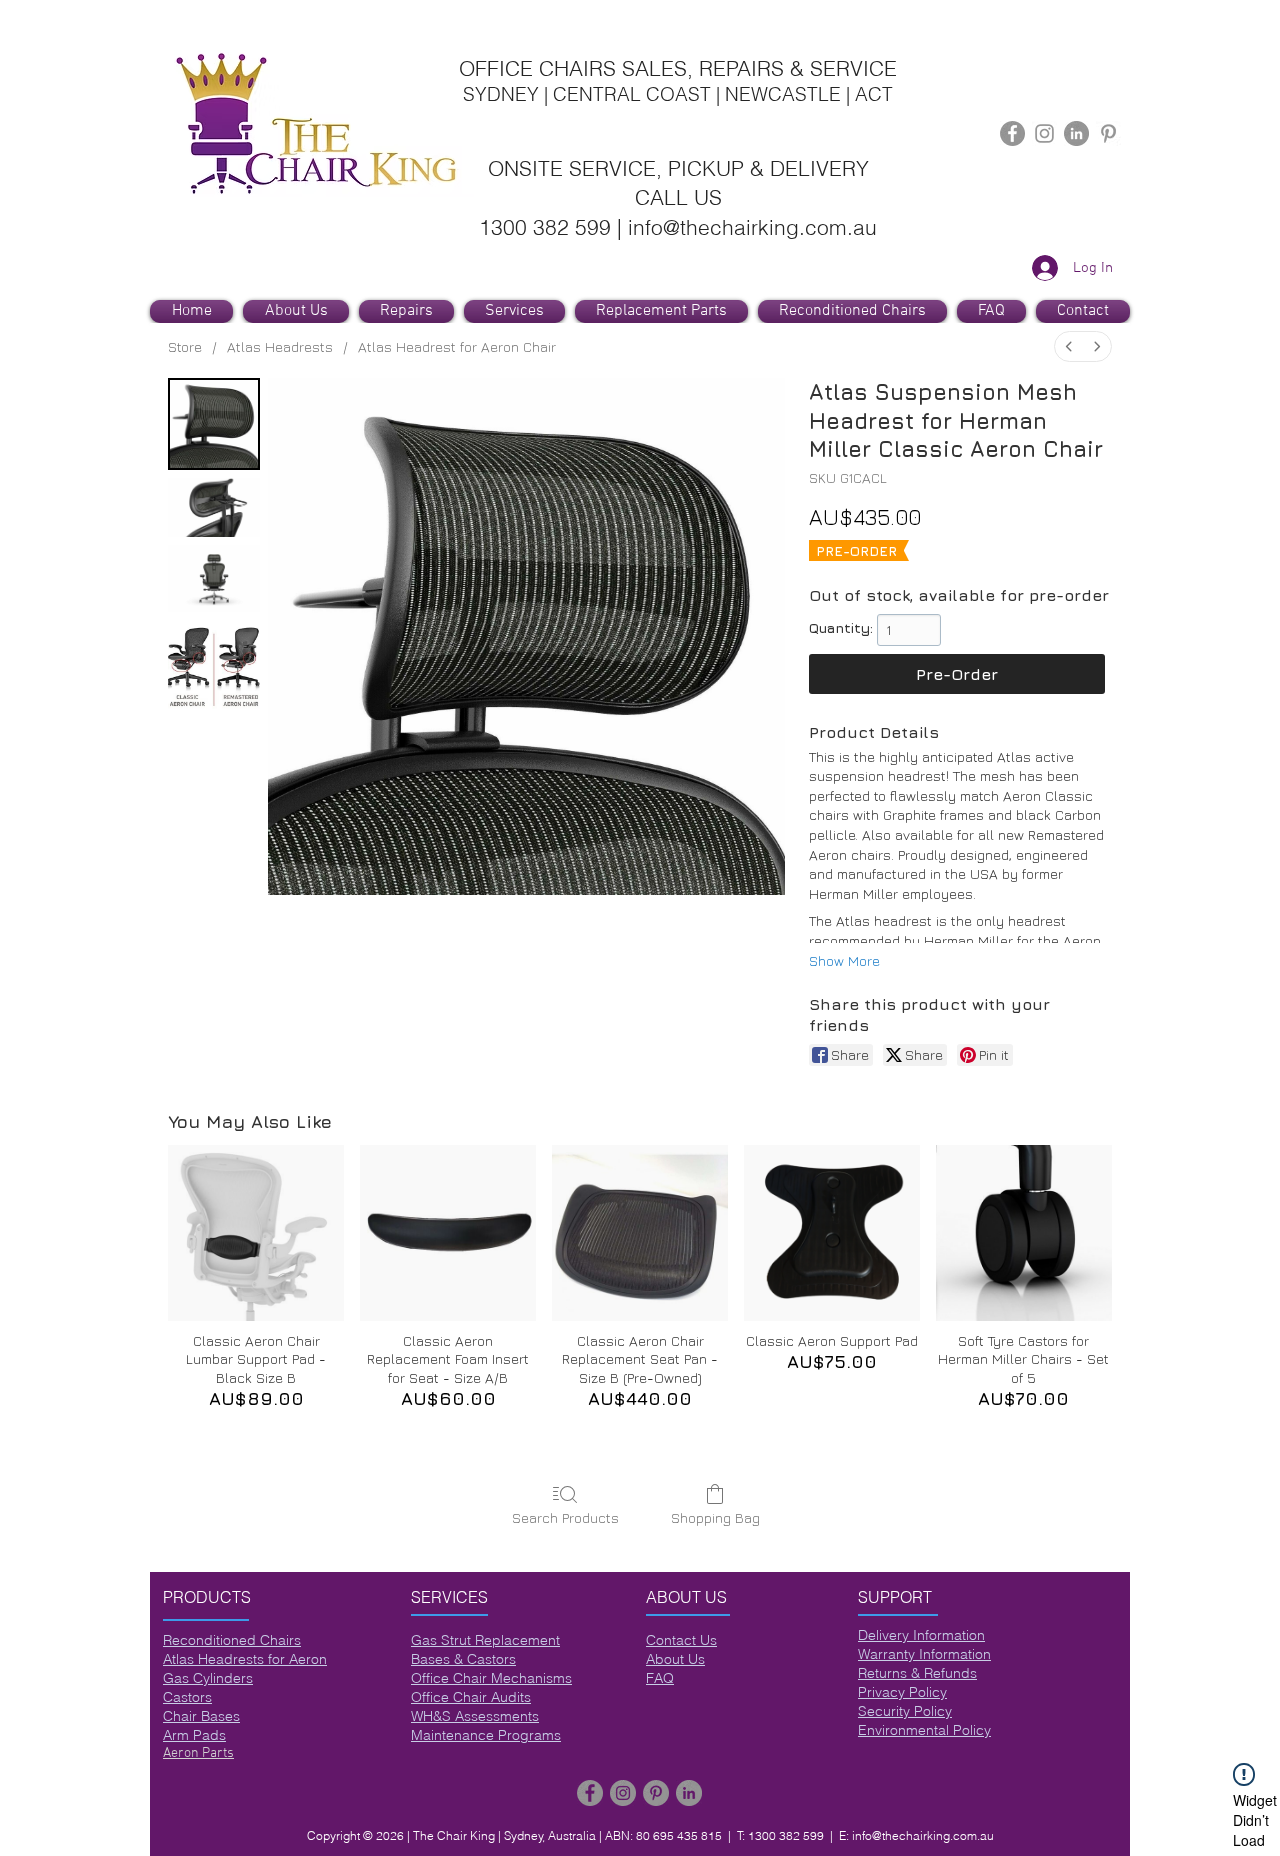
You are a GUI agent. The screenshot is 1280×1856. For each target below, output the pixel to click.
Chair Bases (201, 1716)
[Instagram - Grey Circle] (623, 1793)
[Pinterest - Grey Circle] (656, 1793)
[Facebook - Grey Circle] (1012, 133)
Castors (187, 1697)
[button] (514, 311)
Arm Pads (194, 1735)
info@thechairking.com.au (923, 1835)
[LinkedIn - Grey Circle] (1076, 133)
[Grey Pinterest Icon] (1108, 133)
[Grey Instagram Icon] (1044, 133)
